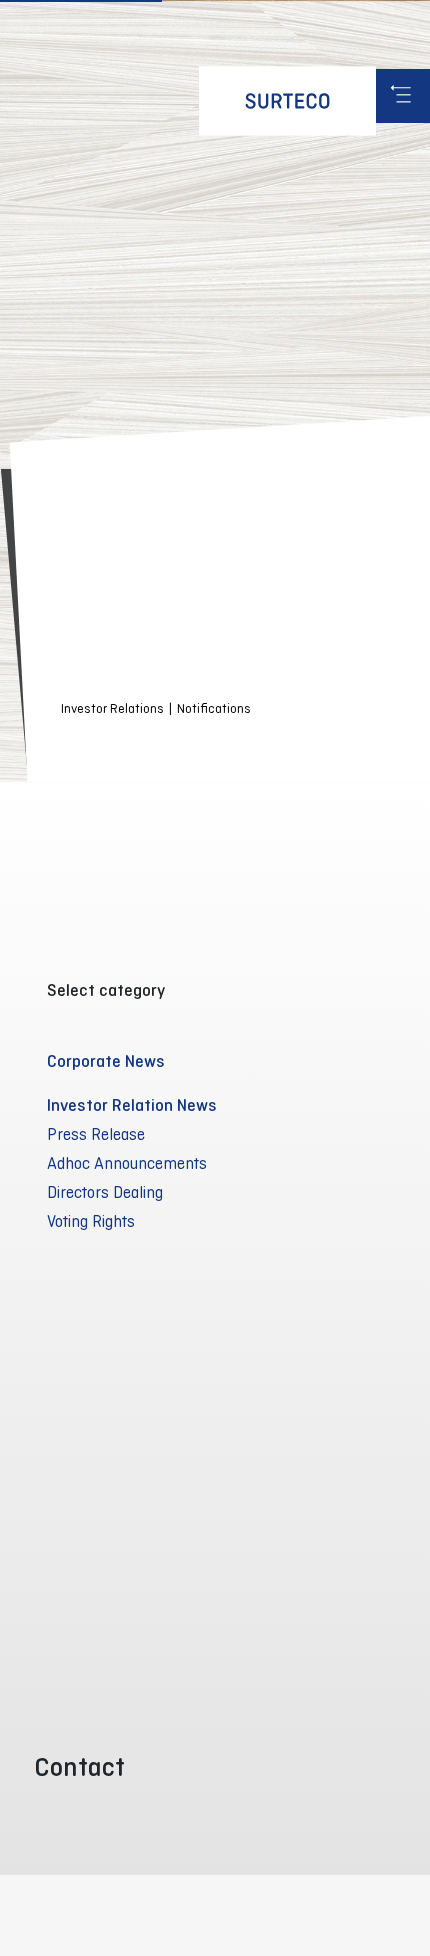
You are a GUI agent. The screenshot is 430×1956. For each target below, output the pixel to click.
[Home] (287, 101)
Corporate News (106, 1061)
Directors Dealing (105, 1192)
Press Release (96, 1134)
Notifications (214, 708)
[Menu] (403, 96)
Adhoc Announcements (127, 1163)
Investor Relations (112, 708)
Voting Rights (91, 1221)
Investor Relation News (132, 1105)
